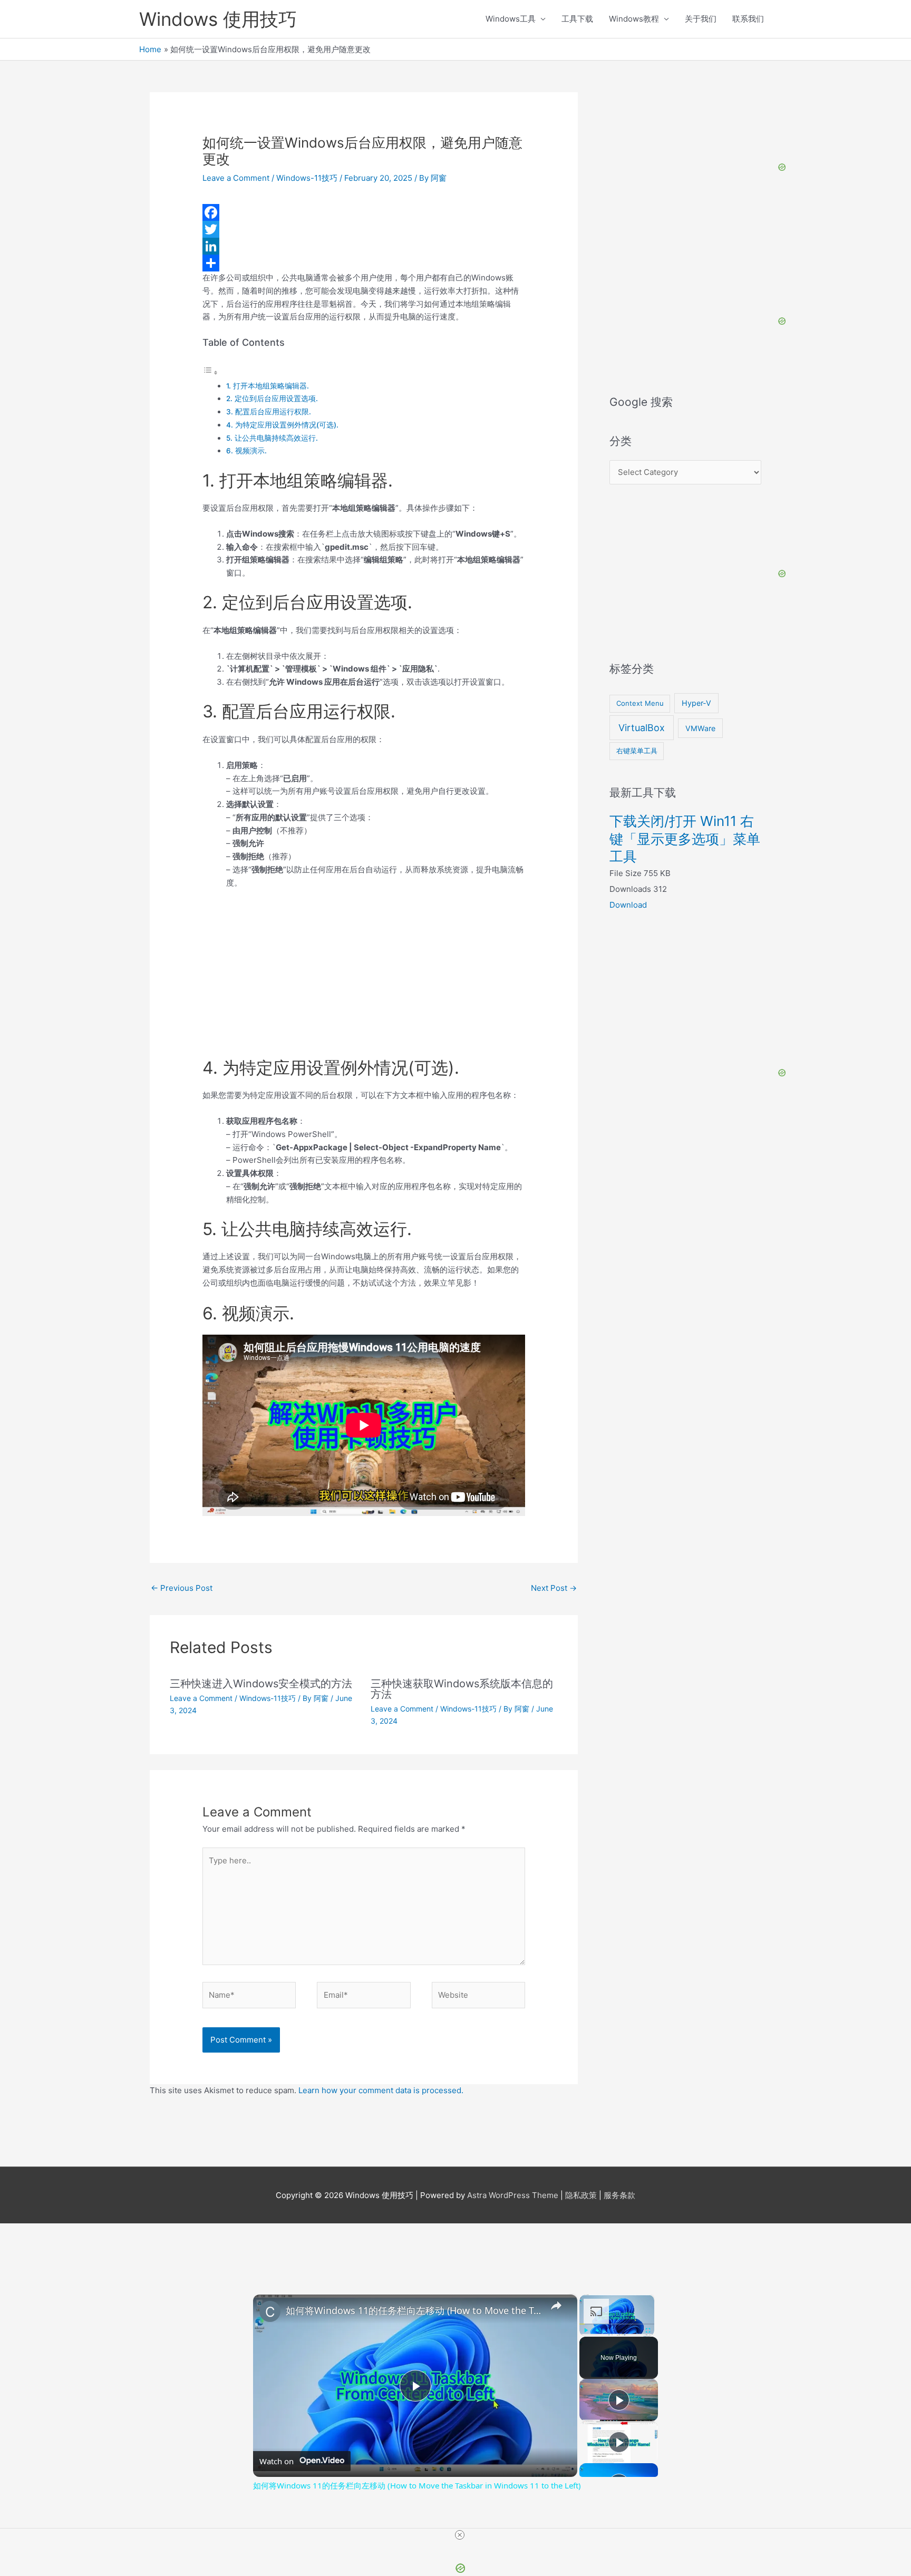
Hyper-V (696, 703)
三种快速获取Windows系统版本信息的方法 (462, 1689)
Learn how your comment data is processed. (381, 2090)
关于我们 (701, 19)
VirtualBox (642, 728)
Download (628, 905)
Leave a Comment (236, 178)
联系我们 (748, 19)
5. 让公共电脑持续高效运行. (272, 438)
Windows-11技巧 (307, 178)
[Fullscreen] (648, 2330)
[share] (556, 2306)
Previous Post (182, 1588)
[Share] (364, 263)
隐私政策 (581, 2195)
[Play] (586, 2330)
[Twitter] (364, 229)
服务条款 (619, 2195)
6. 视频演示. (246, 451)
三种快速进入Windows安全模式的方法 (261, 1684)
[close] (460, 2535)
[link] (270, 2311)
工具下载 (577, 19)
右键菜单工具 (637, 751)
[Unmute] (598, 2330)
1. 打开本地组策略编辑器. (268, 386)
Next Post (554, 1588)
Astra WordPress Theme (513, 2195)
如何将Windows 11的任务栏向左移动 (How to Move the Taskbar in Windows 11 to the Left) (414, 2310)
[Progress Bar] (617, 2324)
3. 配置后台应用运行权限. (269, 412)
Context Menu (640, 703)
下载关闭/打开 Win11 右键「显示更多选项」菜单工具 (685, 839)
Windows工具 (511, 19)
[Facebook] (364, 212)
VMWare (700, 728)
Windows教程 (634, 19)
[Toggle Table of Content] (210, 372)
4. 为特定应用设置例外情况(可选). (282, 425)
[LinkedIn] (364, 246)
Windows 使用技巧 (218, 19)
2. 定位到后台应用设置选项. (272, 398)
